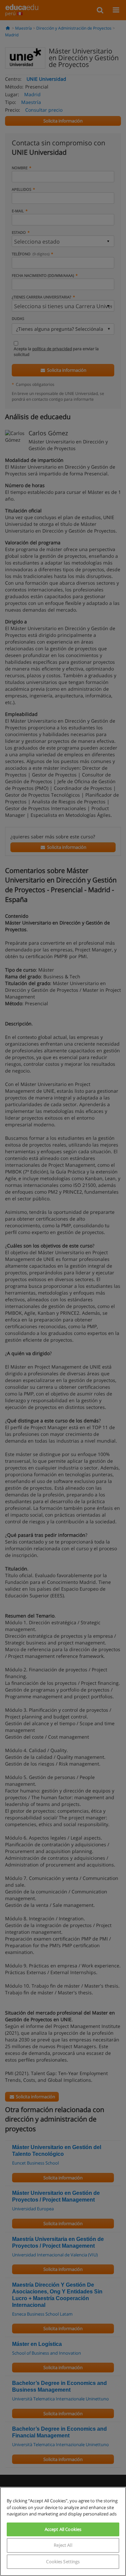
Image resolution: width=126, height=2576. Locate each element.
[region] (63, 2531)
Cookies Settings (63, 2562)
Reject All (63, 2545)
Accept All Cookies (63, 2529)
